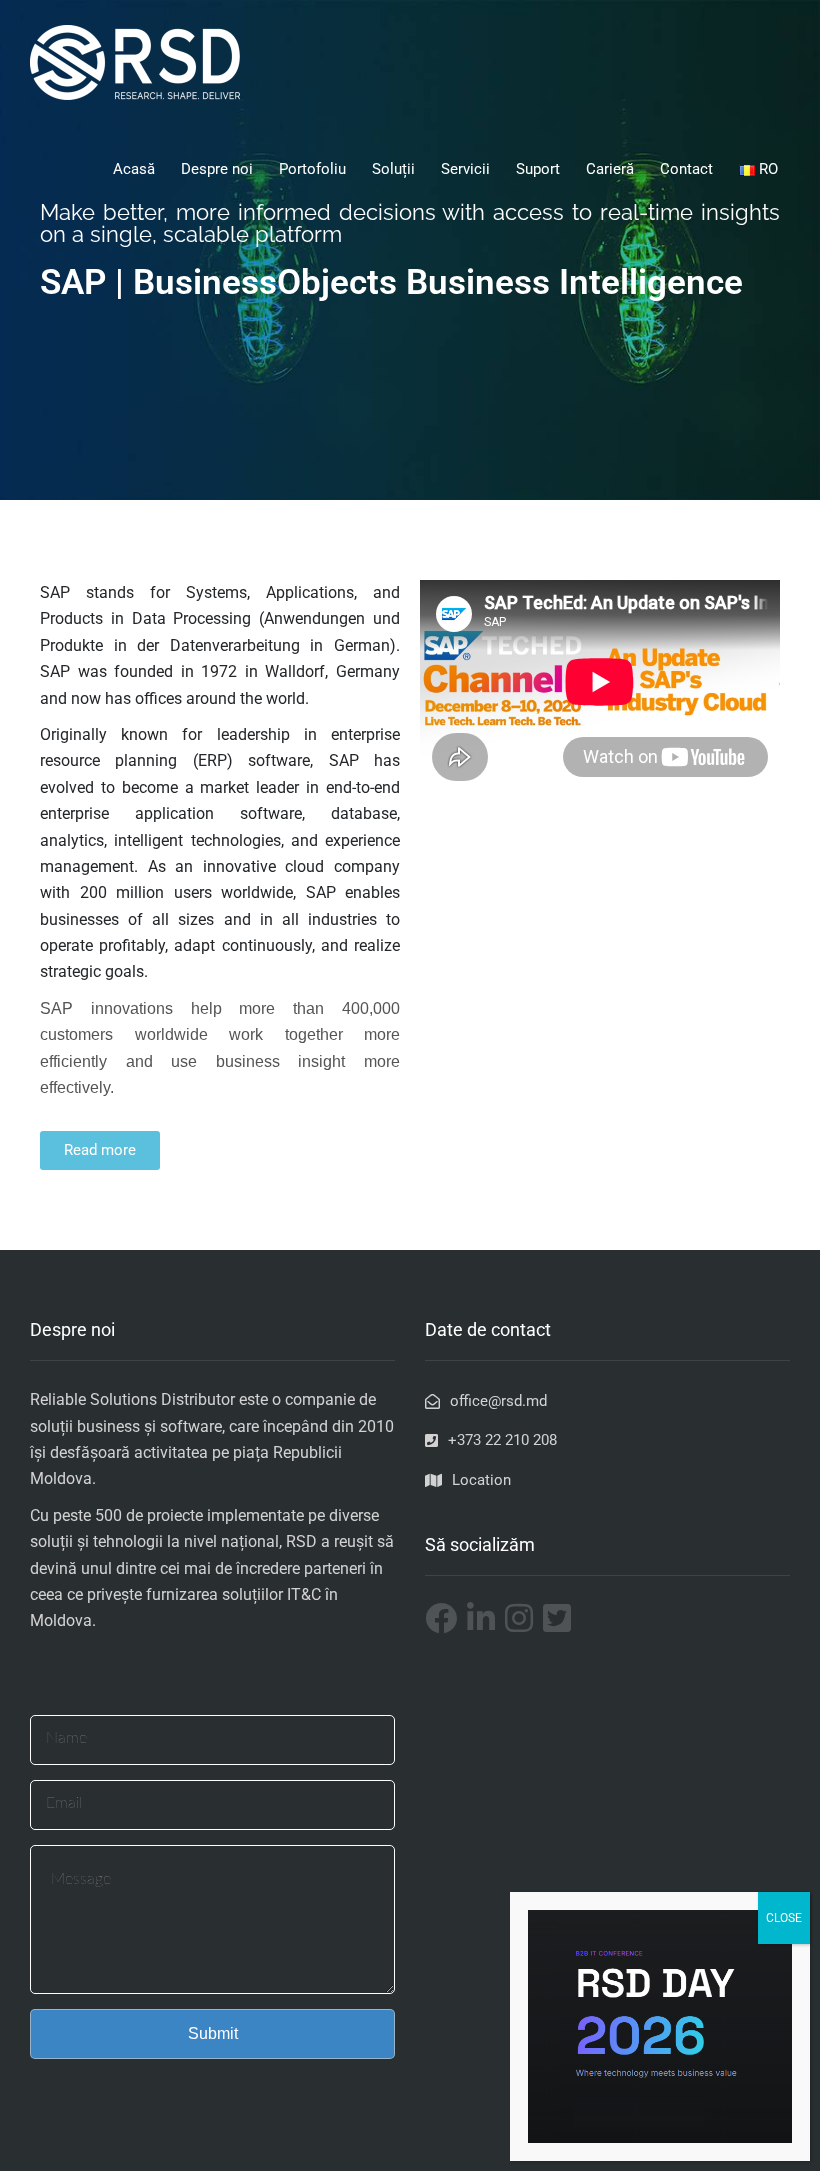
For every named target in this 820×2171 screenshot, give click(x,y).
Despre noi (217, 169)
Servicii (465, 169)
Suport (538, 169)
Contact (686, 169)
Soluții (393, 169)
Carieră (610, 169)
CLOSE (784, 1918)
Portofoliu (312, 169)
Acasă (134, 169)
